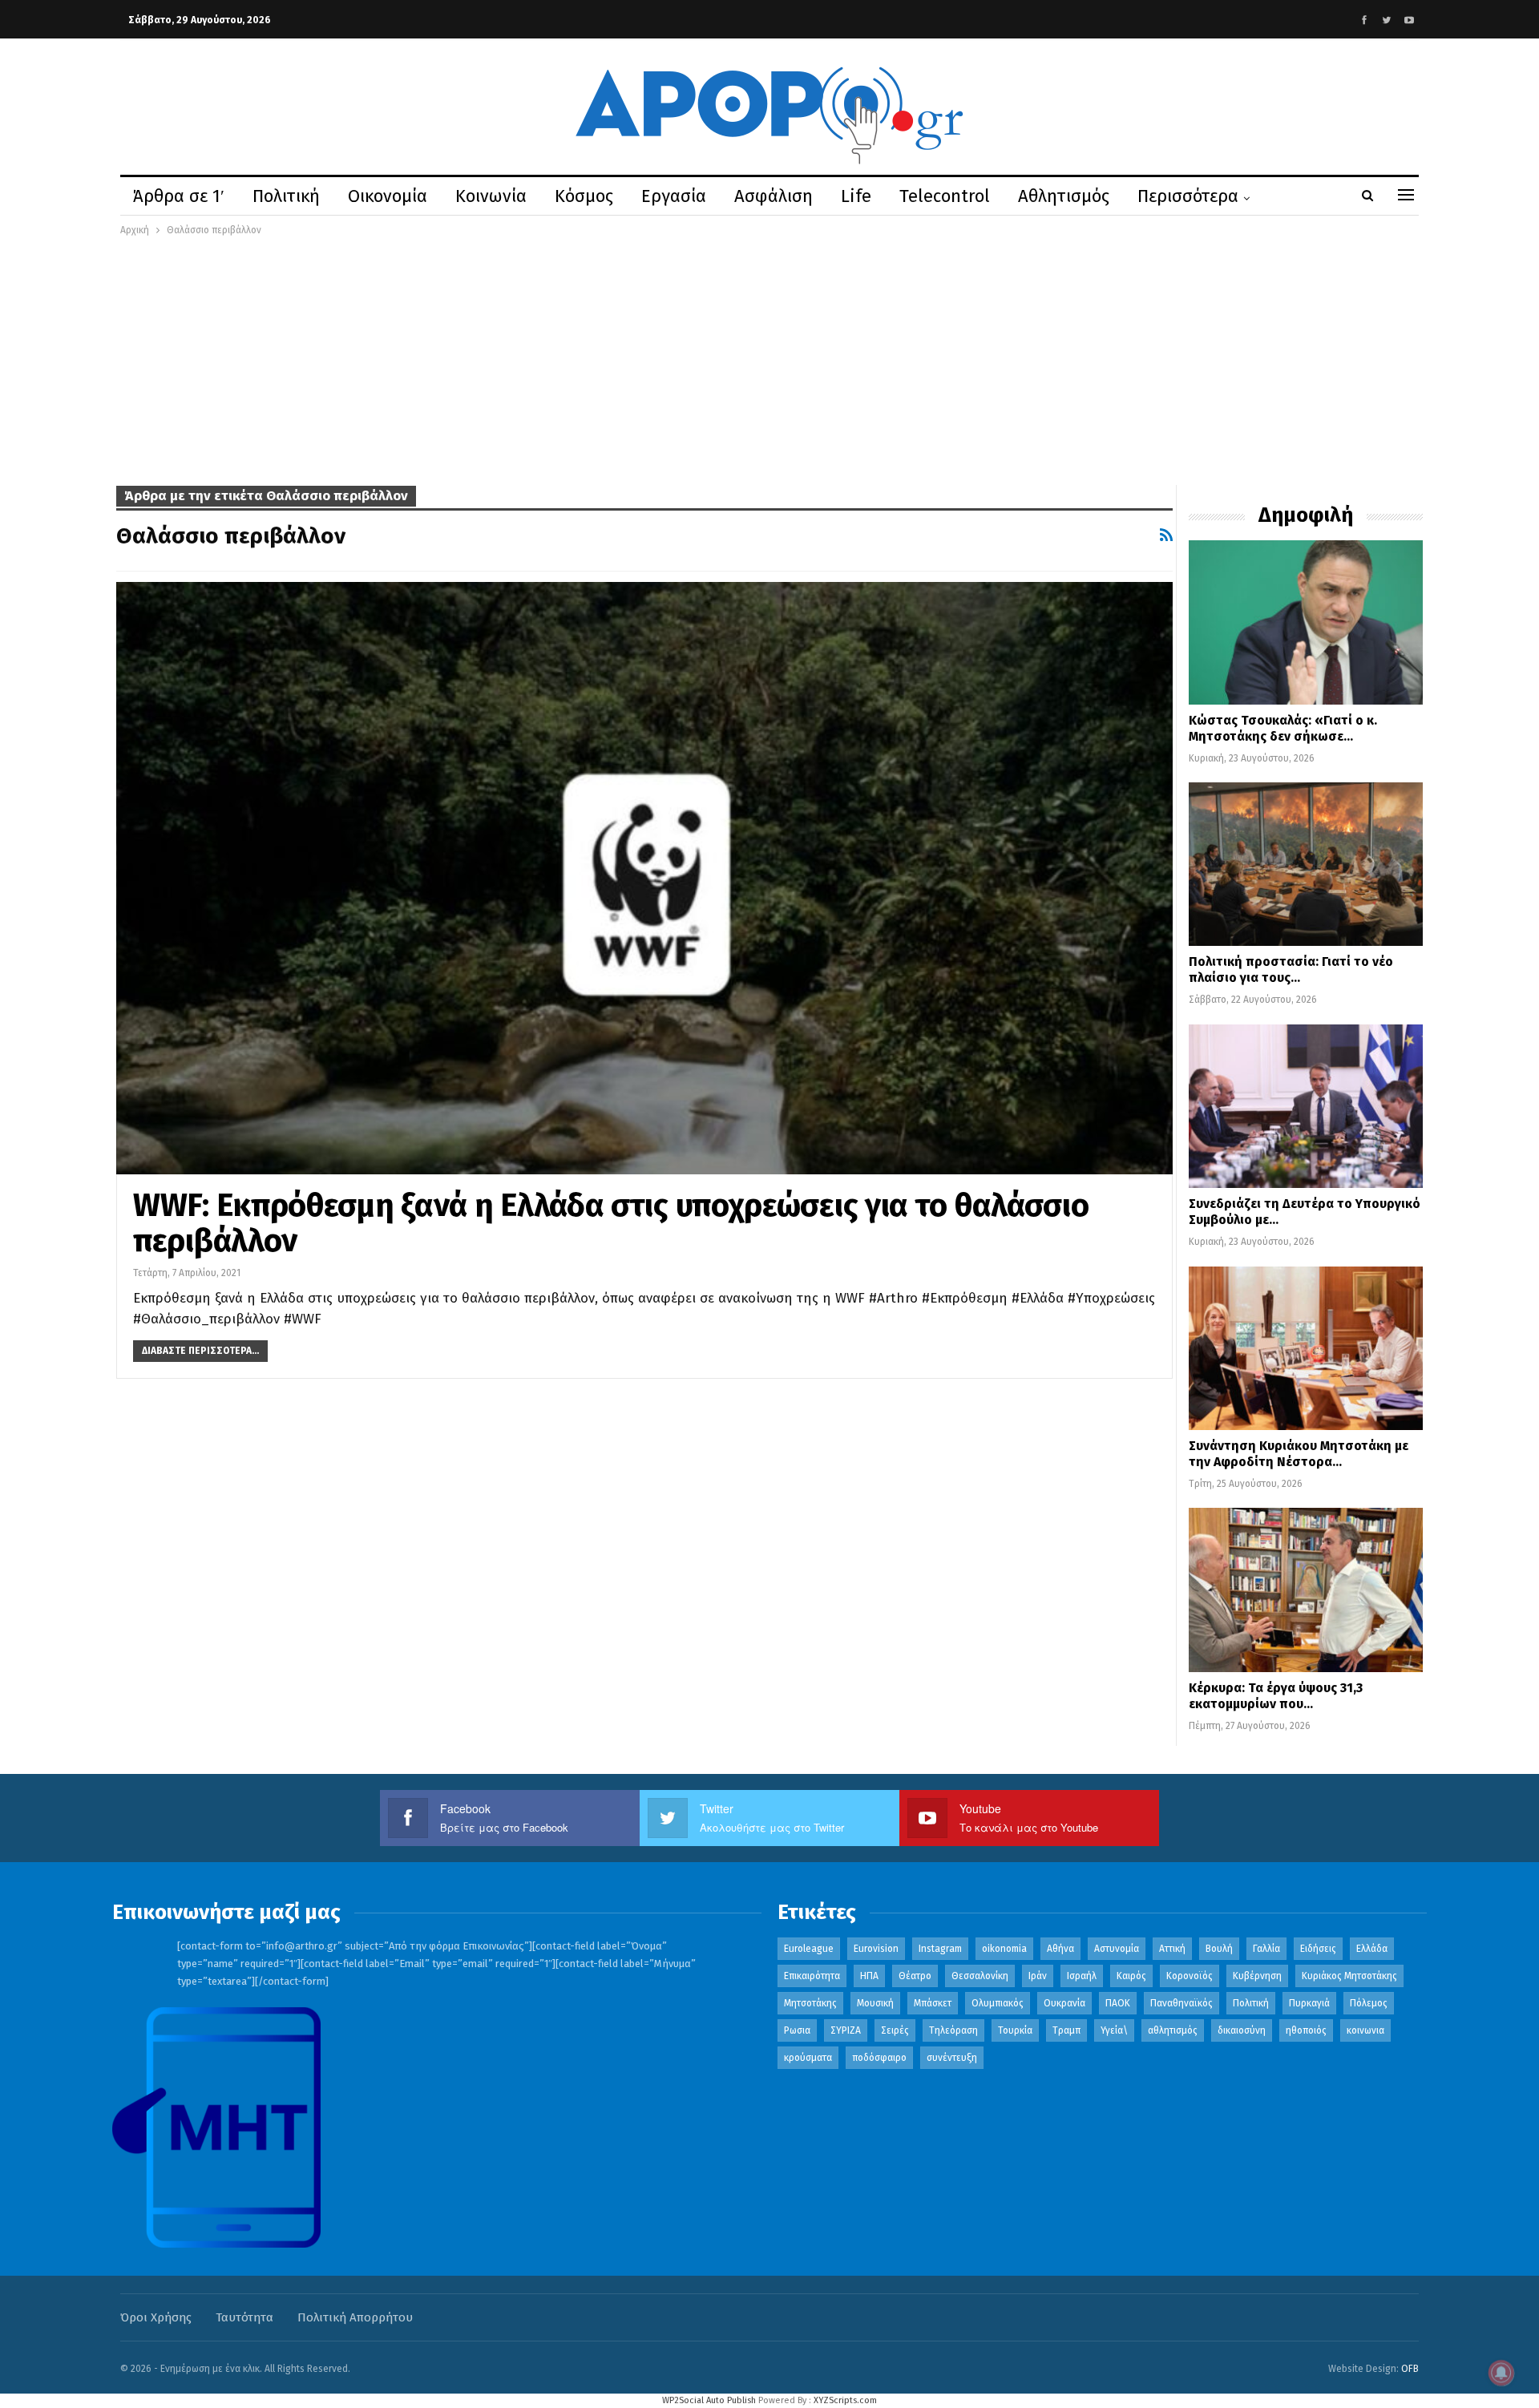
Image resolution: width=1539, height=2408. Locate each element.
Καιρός (1131, 1976)
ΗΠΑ (869, 1976)
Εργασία (674, 196)
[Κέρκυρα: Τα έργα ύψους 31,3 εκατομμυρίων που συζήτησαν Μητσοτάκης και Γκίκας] (1306, 1590)
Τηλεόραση (953, 2030)
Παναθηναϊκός (1182, 2003)
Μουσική (875, 2003)
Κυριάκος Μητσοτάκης (1349, 1976)
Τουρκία (1015, 2030)
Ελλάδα (1372, 1949)
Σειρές (895, 2030)
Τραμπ (1066, 2030)
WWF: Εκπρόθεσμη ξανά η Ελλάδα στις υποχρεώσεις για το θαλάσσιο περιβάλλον (611, 1223)
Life (856, 196)
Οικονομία (388, 196)
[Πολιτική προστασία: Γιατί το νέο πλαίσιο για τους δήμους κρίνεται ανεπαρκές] (1306, 864)
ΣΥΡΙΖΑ (846, 2030)
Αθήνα (1060, 1949)
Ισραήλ (1082, 1976)
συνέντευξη (952, 2058)
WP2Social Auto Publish (709, 2400)
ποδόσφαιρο (879, 2058)
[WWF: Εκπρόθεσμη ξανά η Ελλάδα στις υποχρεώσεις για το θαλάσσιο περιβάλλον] (644, 878)
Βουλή (1219, 1949)
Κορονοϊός (1190, 1976)
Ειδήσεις (1318, 1949)
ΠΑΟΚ (1118, 2003)
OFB (1410, 2369)
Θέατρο (915, 1976)
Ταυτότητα (244, 2317)
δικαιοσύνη (1242, 2030)
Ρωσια (797, 2030)
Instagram (940, 1949)
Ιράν (1038, 1976)
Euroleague (809, 1949)
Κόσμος (584, 196)
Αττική (1172, 1949)
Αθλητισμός (1064, 196)
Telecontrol (945, 196)
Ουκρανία (1064, 2003)
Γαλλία (1266, 1949)
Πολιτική (286, 196)
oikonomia (1004, 1949)
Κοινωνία (491, 196)
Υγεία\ (1114, 2030)
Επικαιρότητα (812, 1976)
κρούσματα (808, 2058)
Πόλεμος (1369, 2003)
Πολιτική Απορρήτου (355, 2317)
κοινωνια (1365, 2030)
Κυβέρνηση (1257, 1976)
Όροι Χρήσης (156, 2317)
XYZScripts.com (845, 2400)
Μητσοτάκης (810, 2003)
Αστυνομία (1117, 1949)
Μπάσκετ (933, 2003)
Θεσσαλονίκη (980, 1976)
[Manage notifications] (1501, 2373)
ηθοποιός (1306, 2030)
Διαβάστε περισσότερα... (200, 1351)
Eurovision (876, 1949)
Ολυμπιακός (998, 2003)
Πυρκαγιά (1309, 2003)
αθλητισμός (1173, 2030)
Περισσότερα (1188, 196)
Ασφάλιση (774, 196)
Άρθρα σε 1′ (179, 196)
